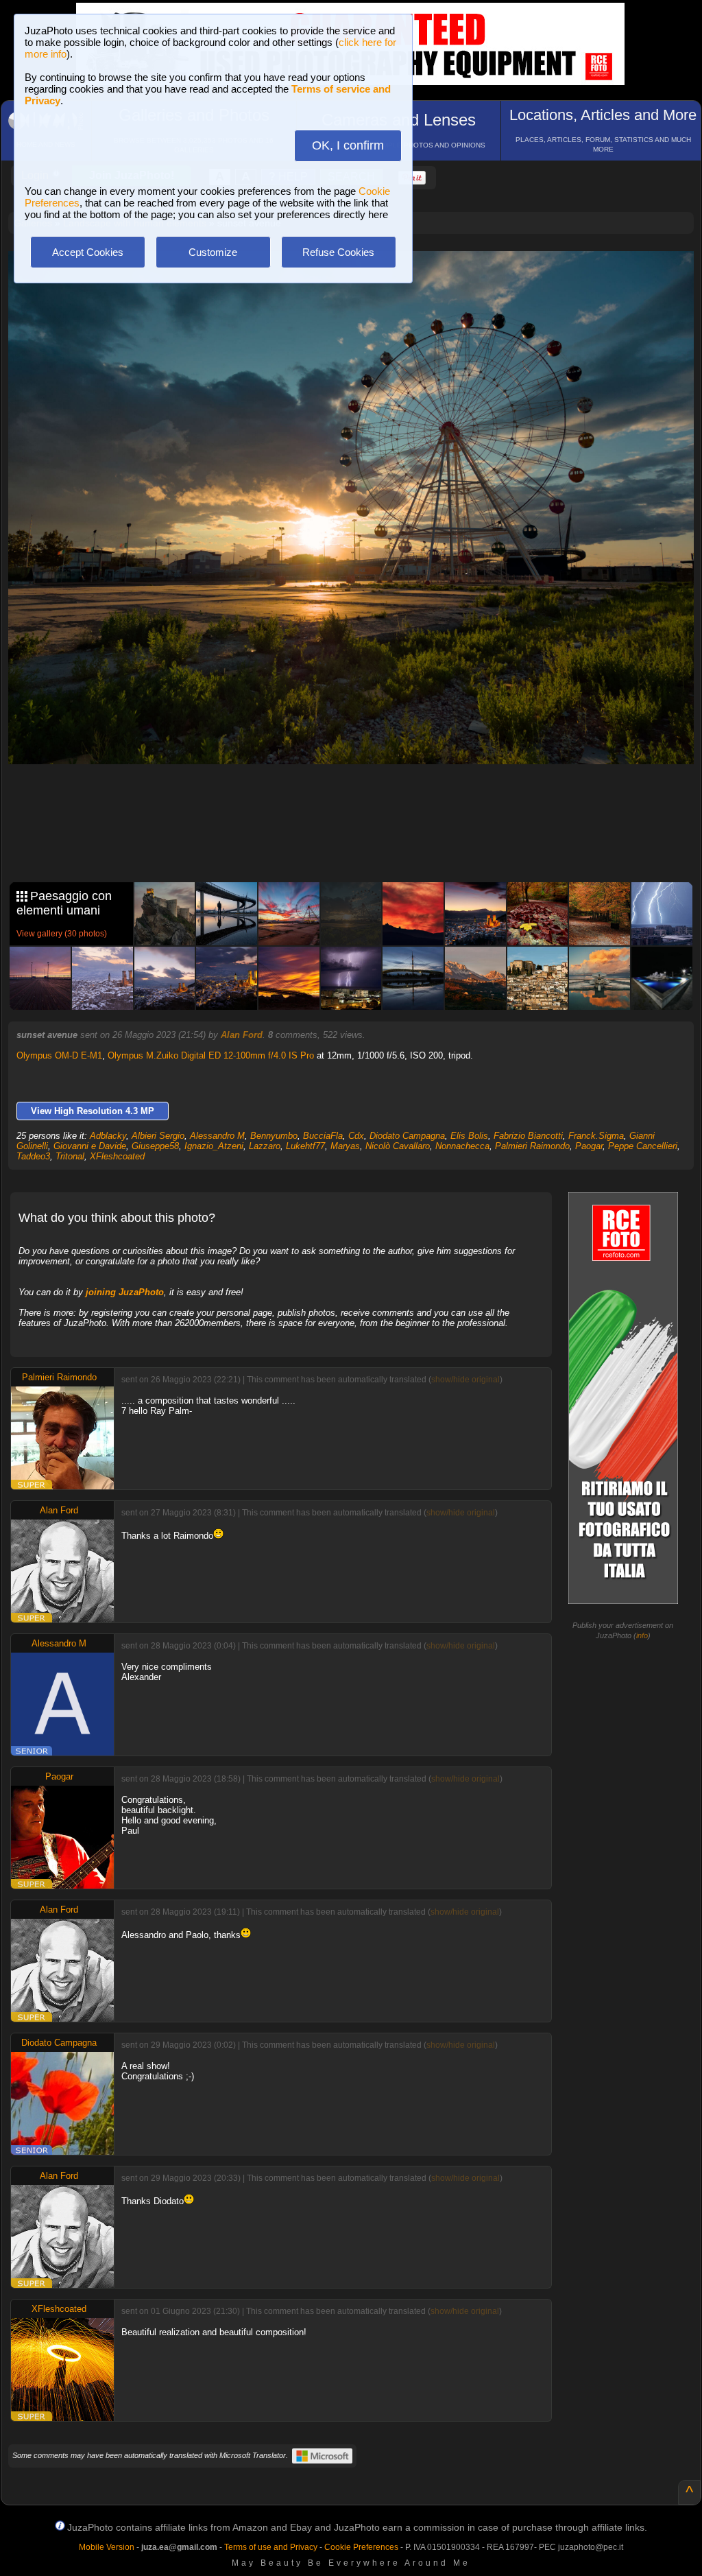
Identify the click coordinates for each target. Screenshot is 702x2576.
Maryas (345, 1146)
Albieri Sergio (158, 1136)
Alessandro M (217, 1136)
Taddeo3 (33, 1156)
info (642, 1635)
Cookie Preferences (361, 2547)
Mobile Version (107, 2547)
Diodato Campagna (407, 1136)
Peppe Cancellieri (643, 1146)
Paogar (589, 1146)
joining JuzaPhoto (125, 1292)
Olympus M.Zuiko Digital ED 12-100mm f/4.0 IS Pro (211, 1055)
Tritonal (70, 1156)
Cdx (356, 1136)
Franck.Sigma (596, 1136)
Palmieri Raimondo (532, 1146)
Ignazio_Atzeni (214, 1146)
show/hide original (465, 1380)
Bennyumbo (274, 1136)
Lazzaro (265, 1146)
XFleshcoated (117, 1156)
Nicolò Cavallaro (398, 1146)
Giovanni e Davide (90, 1146)
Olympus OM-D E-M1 (59, 1055)
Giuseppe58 (155, 1146)
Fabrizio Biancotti (528, 1136)
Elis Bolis (469, 1136)
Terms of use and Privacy (271, 2547)
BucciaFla (323, 1136)
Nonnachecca (462, 1146)
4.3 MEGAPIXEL (361, 840)
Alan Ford (242, 1035)
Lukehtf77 (305, 1146)
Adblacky (108, 1136)
